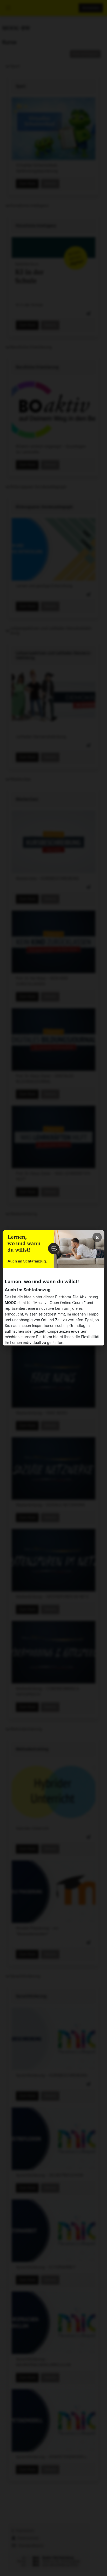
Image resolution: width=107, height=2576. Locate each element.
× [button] (97, 1237)
